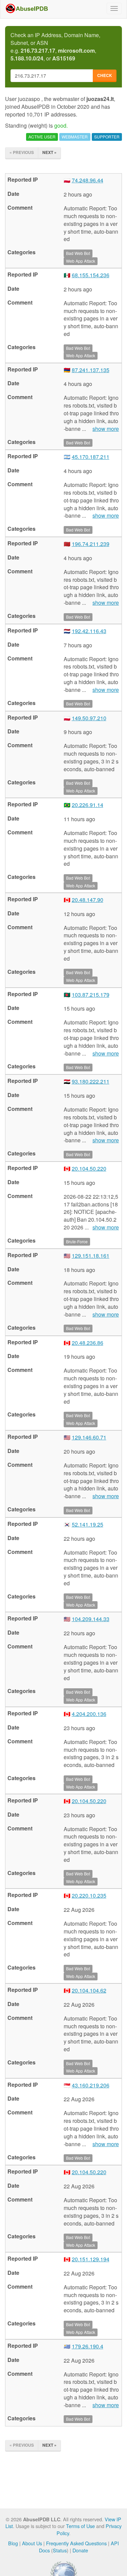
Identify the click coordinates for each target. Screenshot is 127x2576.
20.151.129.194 (91, 2259)
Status (60, 2550)
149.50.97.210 (89, 718)
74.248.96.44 (88, 180)
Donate (80, 2550)
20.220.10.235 (89, 1895)
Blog (13, 2543)
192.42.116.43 (89, 631)
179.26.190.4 (88, 2346)
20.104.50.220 (89, 1168)
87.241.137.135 (91, 370)
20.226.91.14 (88, 805)
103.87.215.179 (91, 995)
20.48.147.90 (88, 900)
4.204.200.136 (89, 1714)
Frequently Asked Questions (76, 2543)
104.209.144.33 (91, 1619)
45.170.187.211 (91, 457)
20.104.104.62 (89, 1990)
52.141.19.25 (88, 1524)
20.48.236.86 (88, 1343)
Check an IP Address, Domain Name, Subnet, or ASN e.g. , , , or (55, 47)
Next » (49, 152)
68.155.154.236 (91, 275)
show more (106, 429)
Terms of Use (80, 2526)
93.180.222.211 (91, 1081)
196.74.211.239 (91, 544)
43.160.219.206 (91, 2085)
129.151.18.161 (91, 1256)
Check (105, 75)
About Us (32, 2543)
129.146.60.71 (89, 1437)
